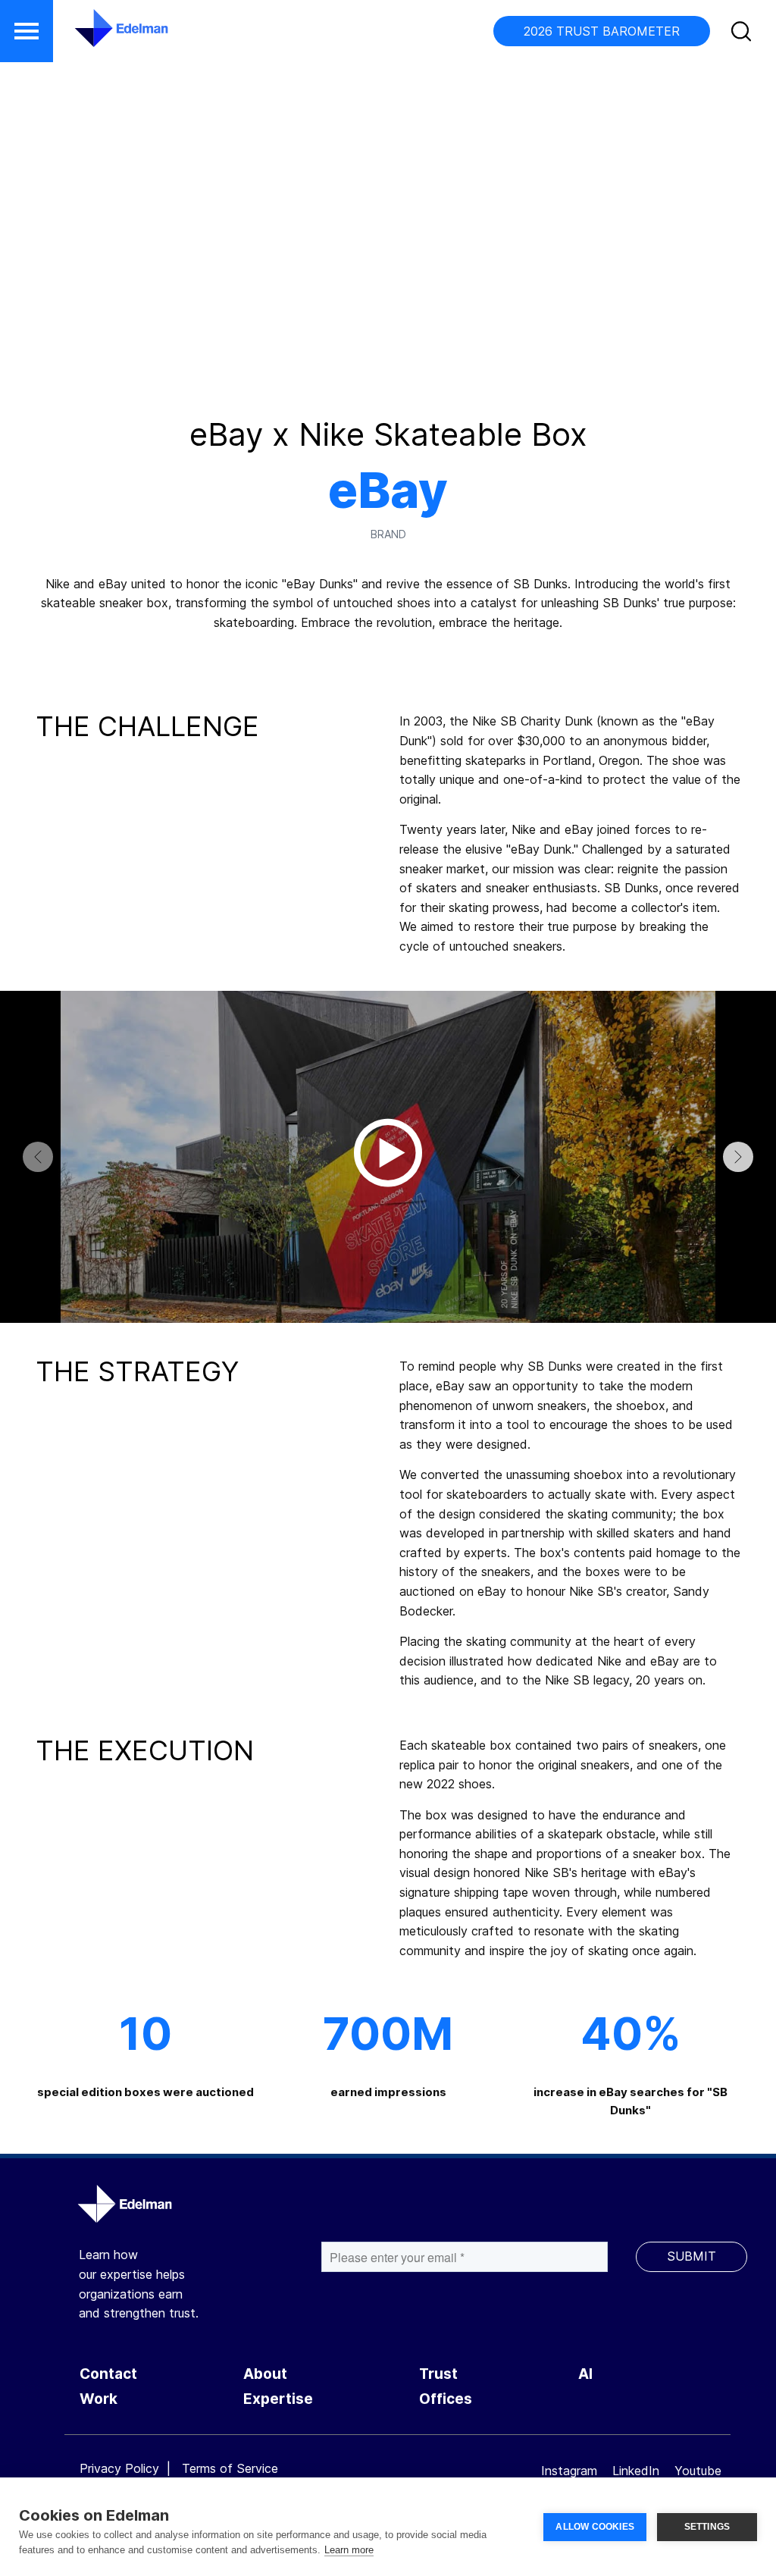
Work (99, 2399)
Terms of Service (230, 2468)
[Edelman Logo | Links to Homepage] (99, 36)
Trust (438, 2374)
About (265, 2374)
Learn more (349, 2550)
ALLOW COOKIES (595, 2527)
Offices (446, 2399)
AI (585, 2374)
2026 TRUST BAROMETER (602, 31)
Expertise (278, 2399)
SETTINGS (707, 2527)
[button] (27, 31)
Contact (108, 2374)
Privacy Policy (119, 2468)
